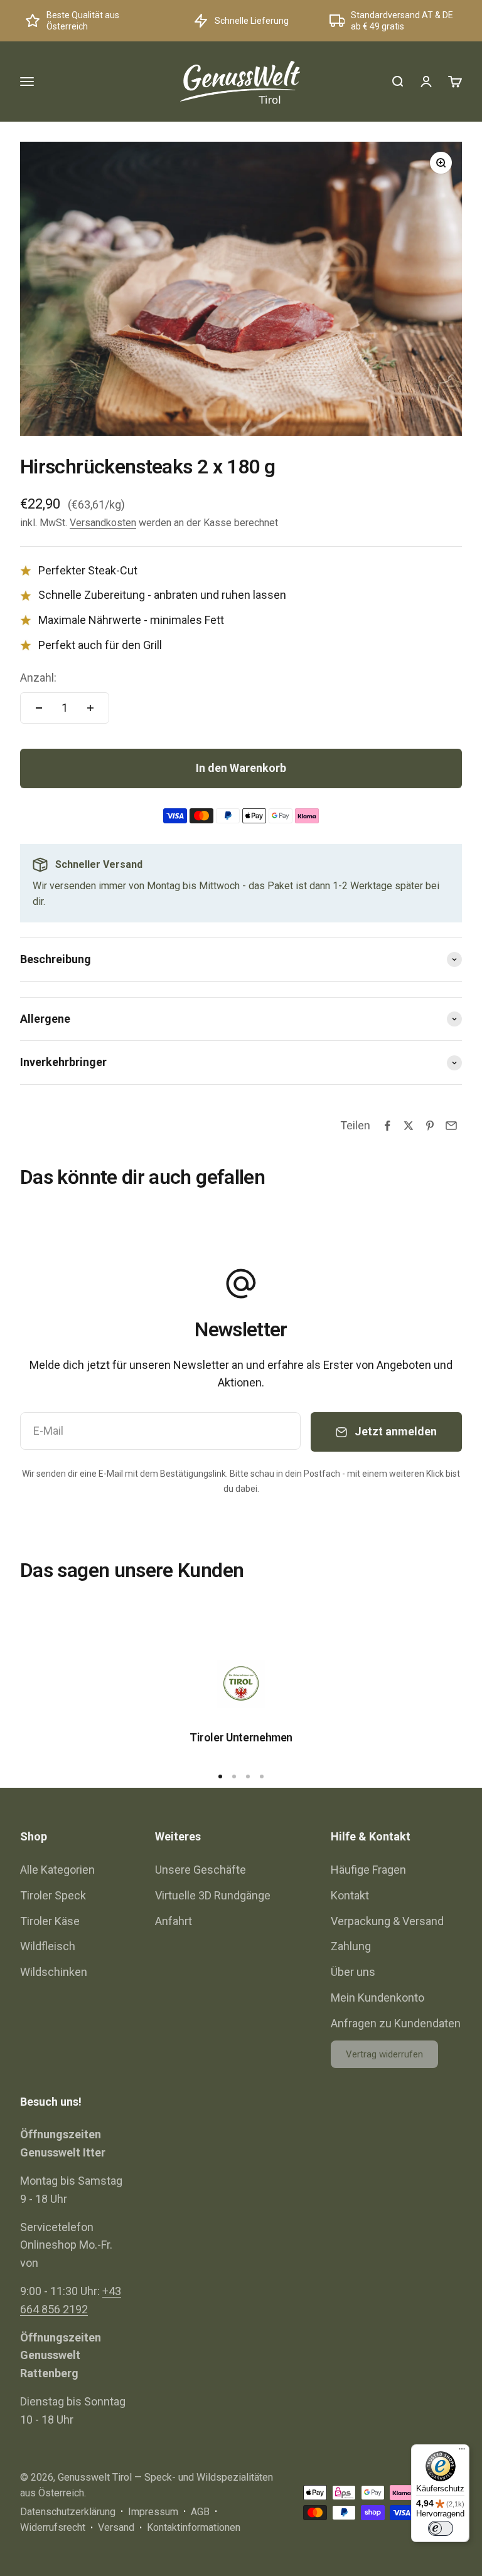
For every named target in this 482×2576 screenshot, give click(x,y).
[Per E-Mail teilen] (451, 1126)
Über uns (353, 1972)
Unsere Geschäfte (201, 1870)
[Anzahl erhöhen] (90, 708)
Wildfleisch (48, 1946)
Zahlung (351, 1946)
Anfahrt (174, 1921)
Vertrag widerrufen (384, 2054)
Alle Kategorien (57, 1870)
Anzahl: (38, 678)
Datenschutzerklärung (68, 2512)
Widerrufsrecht (53, 2527)
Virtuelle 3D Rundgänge (213, 1895)
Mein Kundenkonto (378, 1998)
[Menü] (462, 2452)
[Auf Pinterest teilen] (430, 1126)
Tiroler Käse (50, 1921)
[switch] (441, 2528)
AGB (200, 2512)
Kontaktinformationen (194, 2527)
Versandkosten (103, 523)
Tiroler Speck (53, 1895)
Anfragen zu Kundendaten (396, 2023)
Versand (116, 2527)
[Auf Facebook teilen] (387, 1126)
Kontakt (350, 1895)
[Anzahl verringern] (39, 708)
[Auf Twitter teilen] (409, 1126)
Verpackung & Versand (387, 1921)
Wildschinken (54, 1972)
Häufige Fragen (368, 1870)
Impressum (153, 2512)
